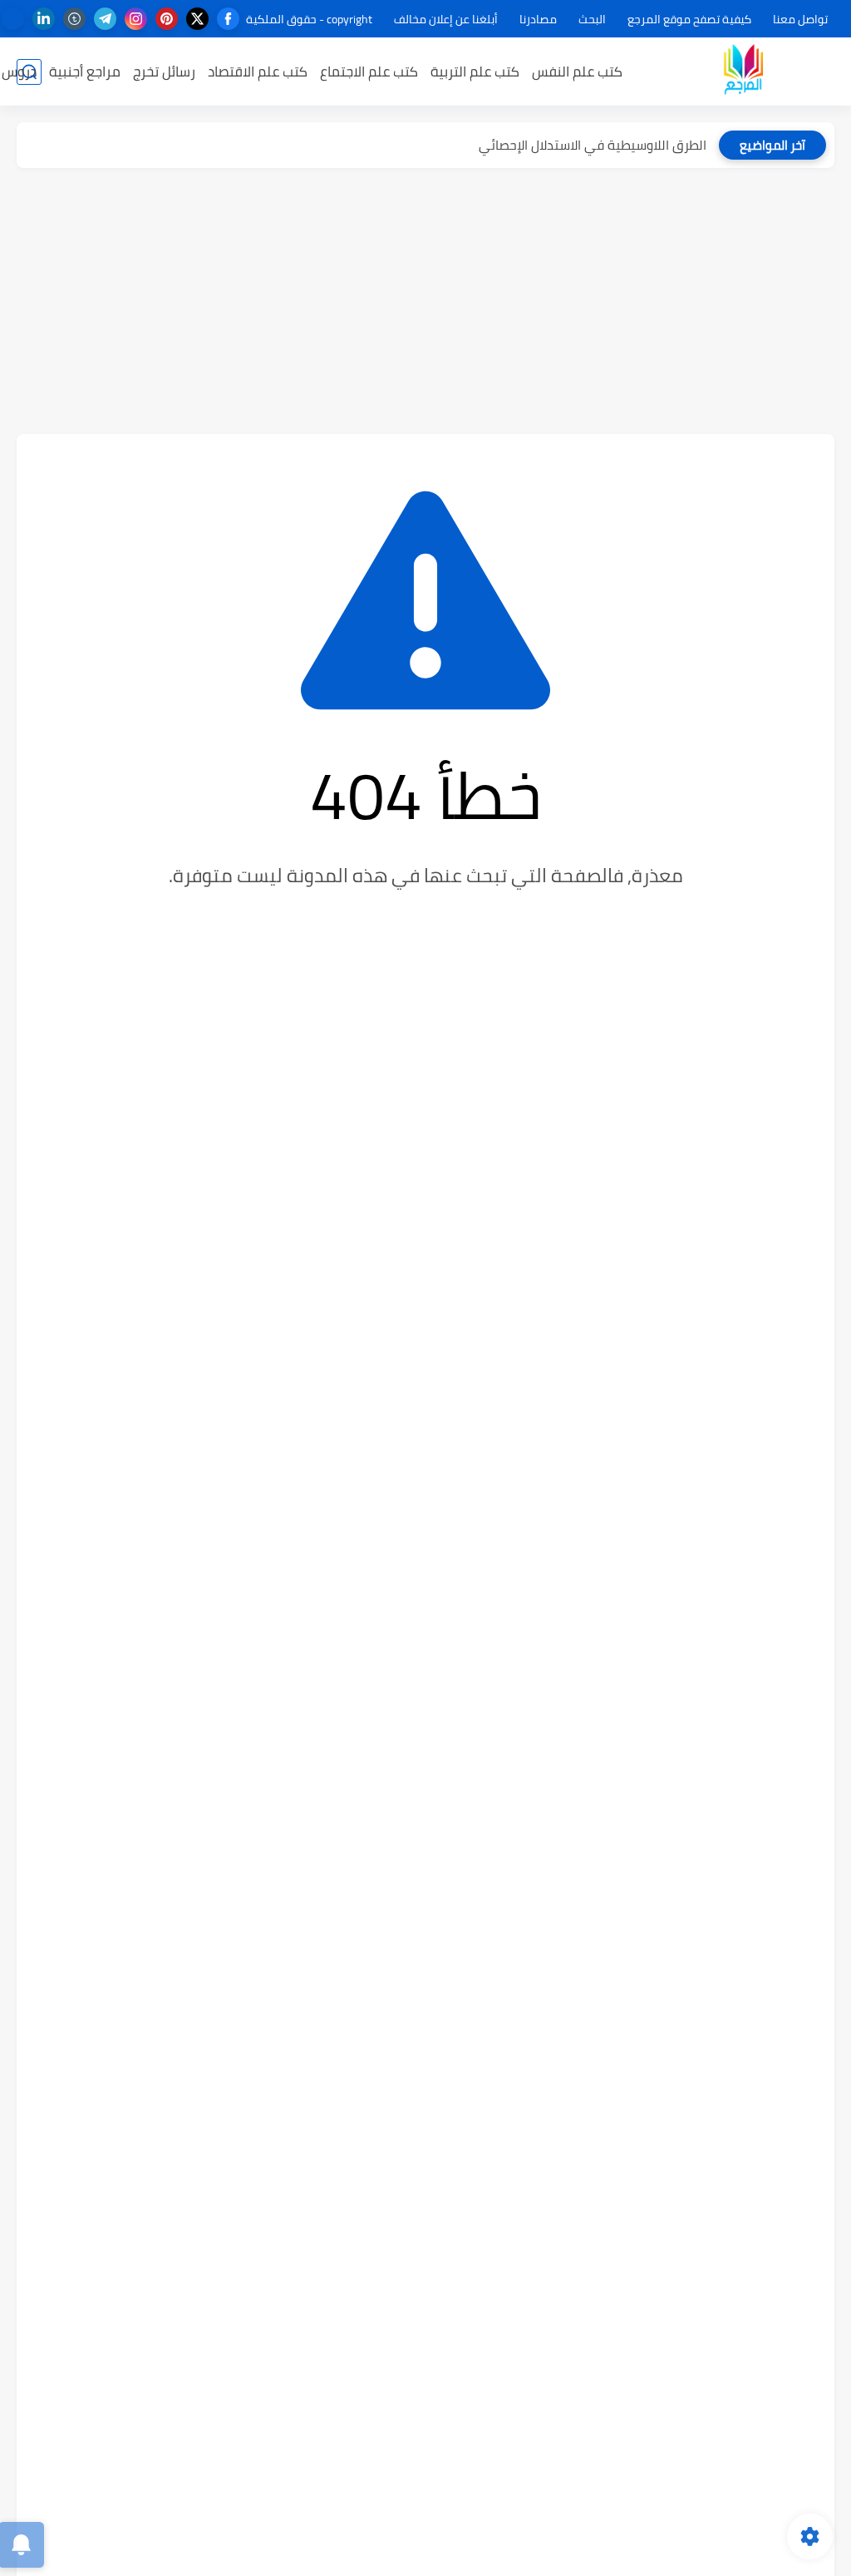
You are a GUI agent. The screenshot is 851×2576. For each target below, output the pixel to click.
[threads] (13, 19)
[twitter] (197, 19)
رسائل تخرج (164, 72)
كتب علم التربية (475, 72)
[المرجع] (743, 72)
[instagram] (136, 19)
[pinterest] (167, 19)
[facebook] (228, 19)
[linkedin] (44, 19)
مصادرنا (538, 19)
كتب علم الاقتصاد (258, 72)
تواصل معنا (800, 19)
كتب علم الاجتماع (369, 72)
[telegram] (105, 19)
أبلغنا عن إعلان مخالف (446, 19)
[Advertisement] (425, 301)
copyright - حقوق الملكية (309, 19)
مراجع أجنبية (85, 72)
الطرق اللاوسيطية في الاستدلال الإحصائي (593, 145)
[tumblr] (74, 19)
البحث (592, 19)
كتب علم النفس (577, 72)
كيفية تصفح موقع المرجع (689, 19)
